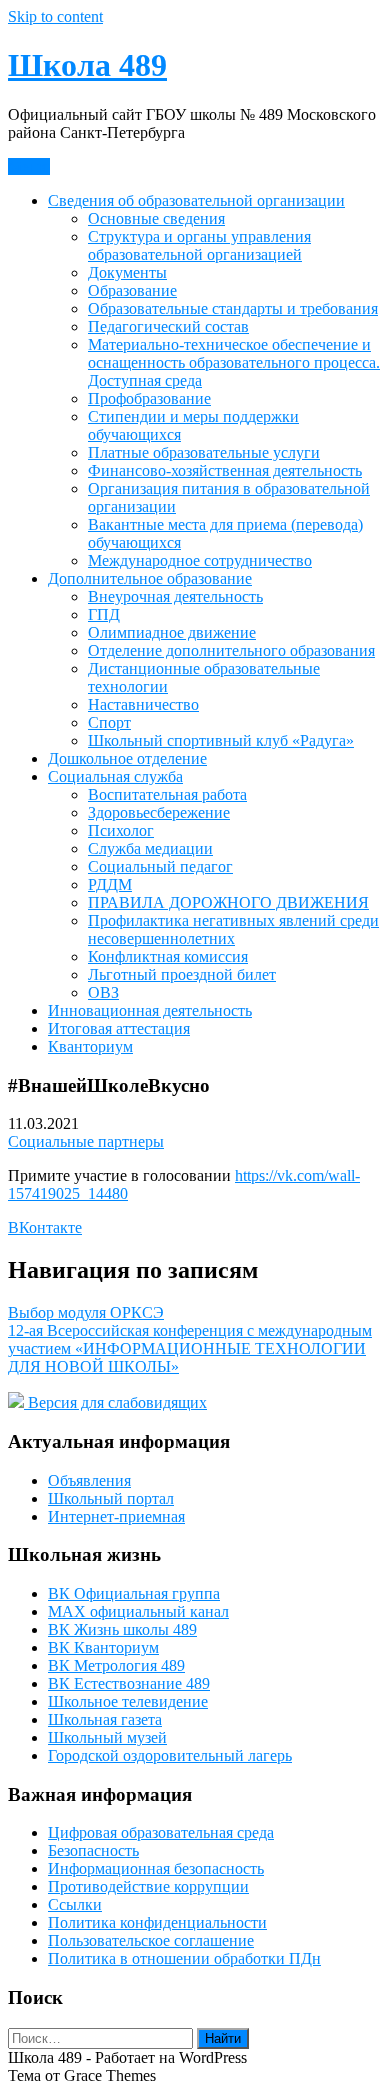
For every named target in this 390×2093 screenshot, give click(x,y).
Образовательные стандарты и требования (233, 308)
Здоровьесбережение (159, 812)
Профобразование (149, 398)
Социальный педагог (160, 866)
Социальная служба (115, 776)
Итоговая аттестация (119, 1028)
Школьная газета (105, 1719)
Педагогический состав (168, 326)
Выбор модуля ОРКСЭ (86, 1312)
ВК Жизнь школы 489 (122, 1629)
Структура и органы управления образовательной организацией (199, 245)
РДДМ (110, 884)
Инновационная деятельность (150, 1010)
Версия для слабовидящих (115, 1402)
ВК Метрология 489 (116, 1665)
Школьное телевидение (128, 1701)
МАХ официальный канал (138, 1611)
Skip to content (55, 16)
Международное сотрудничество (200, 560)
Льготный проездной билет (182, 974)
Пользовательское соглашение (151, 1940)
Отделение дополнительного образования (231, 650)
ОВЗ (103, 992)
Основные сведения (156, 218)
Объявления (89, 1480)
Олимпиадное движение (172, 632)
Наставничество (143, 704)
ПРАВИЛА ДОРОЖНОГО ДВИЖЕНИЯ (228, 902)
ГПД (104, 614)
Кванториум (90, 1046)
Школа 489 (87, 65)
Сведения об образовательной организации (196, 200)
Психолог (121, 830)
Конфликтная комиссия (168, 956)
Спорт (109, 722)
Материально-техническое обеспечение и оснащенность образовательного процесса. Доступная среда (234, 362)
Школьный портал (111, 1498)
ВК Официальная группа (134, 1593)
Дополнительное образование (150, 578)
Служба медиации (150, 848)
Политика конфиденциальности (157, 1922)
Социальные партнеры (86, 1141)
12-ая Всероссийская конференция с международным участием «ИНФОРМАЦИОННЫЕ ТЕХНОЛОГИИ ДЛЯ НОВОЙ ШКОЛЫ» (190, 1348)
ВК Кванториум (103, 1647)
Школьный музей (107, 1737)
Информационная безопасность (156, 1868)
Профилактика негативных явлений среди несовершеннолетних (233, 929)
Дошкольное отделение (127, 758)
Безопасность (93, 1850)
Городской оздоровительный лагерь (170, 1755)
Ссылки (75, 1904)
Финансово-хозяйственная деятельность (225, 470)
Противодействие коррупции (148, 1886)
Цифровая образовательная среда (161, 1832)
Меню (29, 166)
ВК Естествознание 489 (129, 1683)
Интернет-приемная (116, 1516)
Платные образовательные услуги (204, 452)
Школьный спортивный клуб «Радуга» (221, 740)
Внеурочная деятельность (175, 596)
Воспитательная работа (167, 794)
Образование (132, 290)
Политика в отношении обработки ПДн (184, 1958)
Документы (127, 272)
